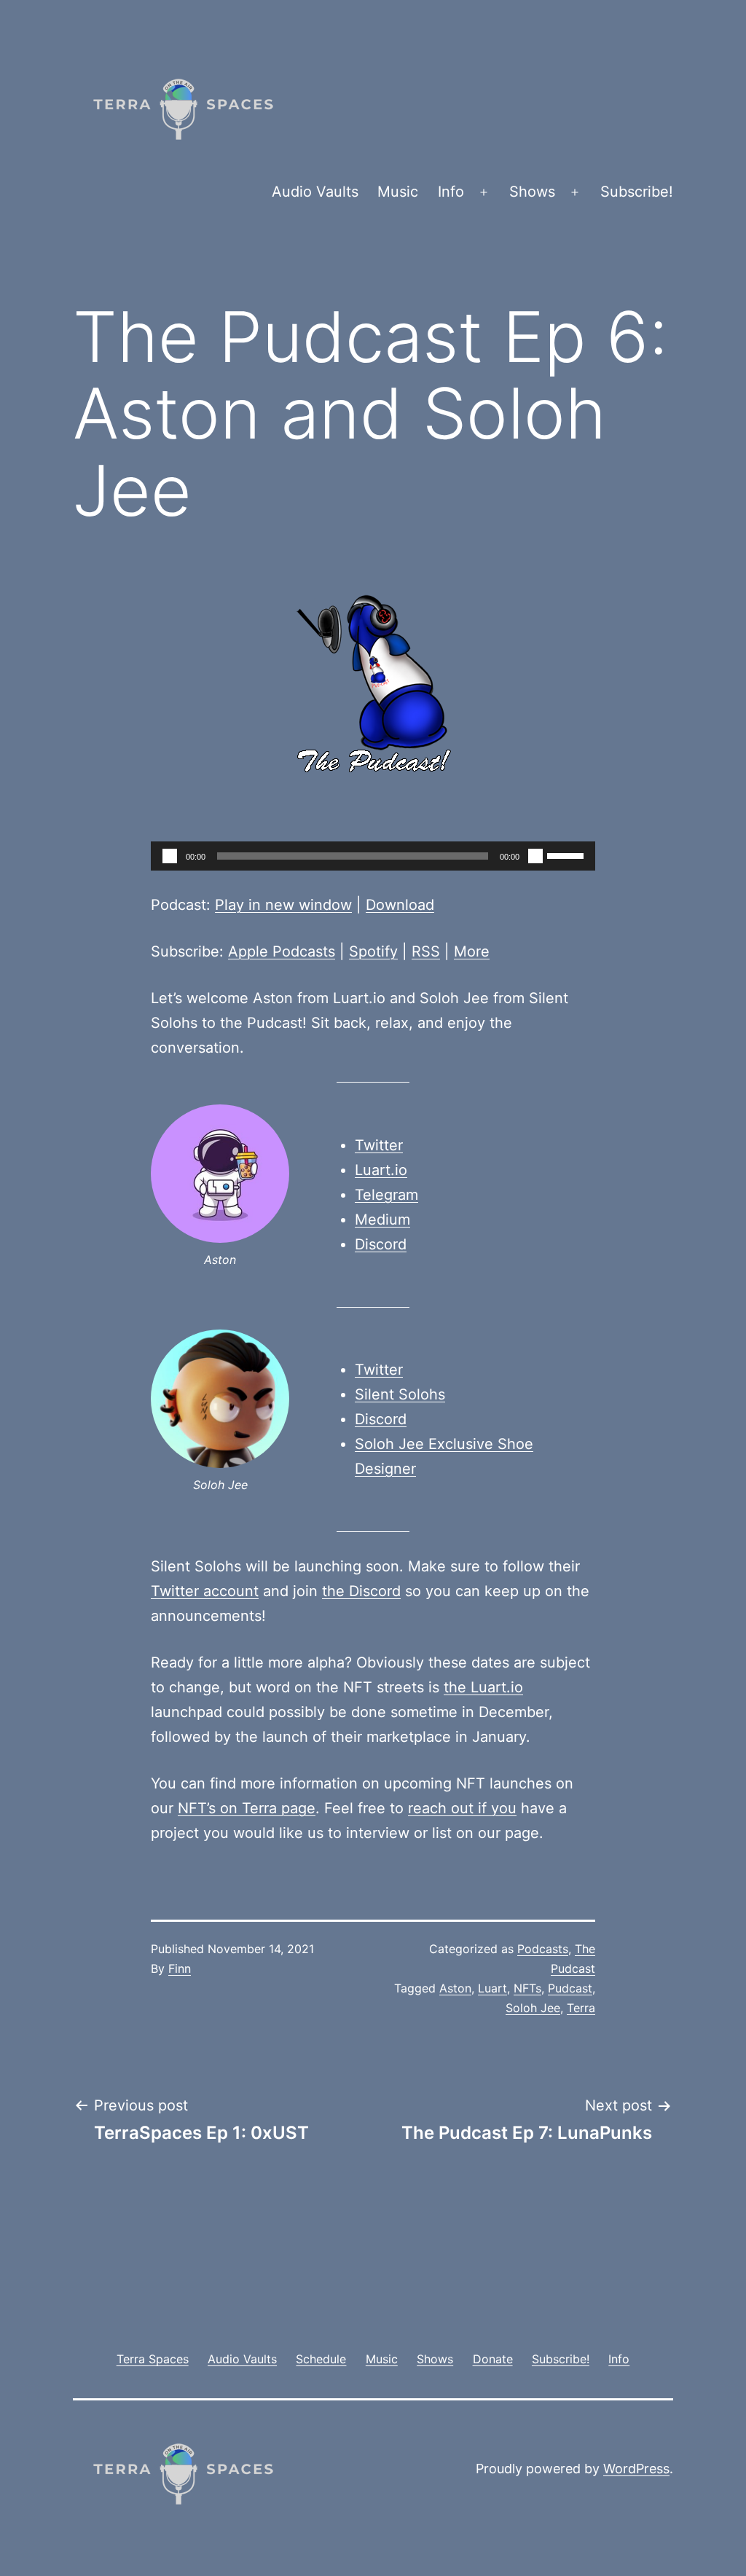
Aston (455, 1988)
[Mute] (535, 856)
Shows (532, 192)
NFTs (527, 1988)
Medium (382, 1220)
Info (451, 192)
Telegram (386, 1195)
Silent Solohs (400, 1394)
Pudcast (570, 1988)
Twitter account (205, 1591)
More (472, 951)
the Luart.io (483, 1687)
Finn (180, 1968)
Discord (381, 1244)
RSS (426, 951)
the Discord (361, 1591)
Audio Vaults (315, 192)
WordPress (636, 2469)
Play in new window (283, 905)
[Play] (170, 856)
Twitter (379, 1145)
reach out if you (462, 1808)
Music (398, 192)
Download (400, 905)
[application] (373, 856)
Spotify (373, 951)
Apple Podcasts (282, 951)
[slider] (568, 855)
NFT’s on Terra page (247, 1808)
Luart (492, 1988)
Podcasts (543, 1949)
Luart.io (381, 1170)
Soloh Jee (533, 2008)
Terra (581, 2008)
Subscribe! (637, 192)
